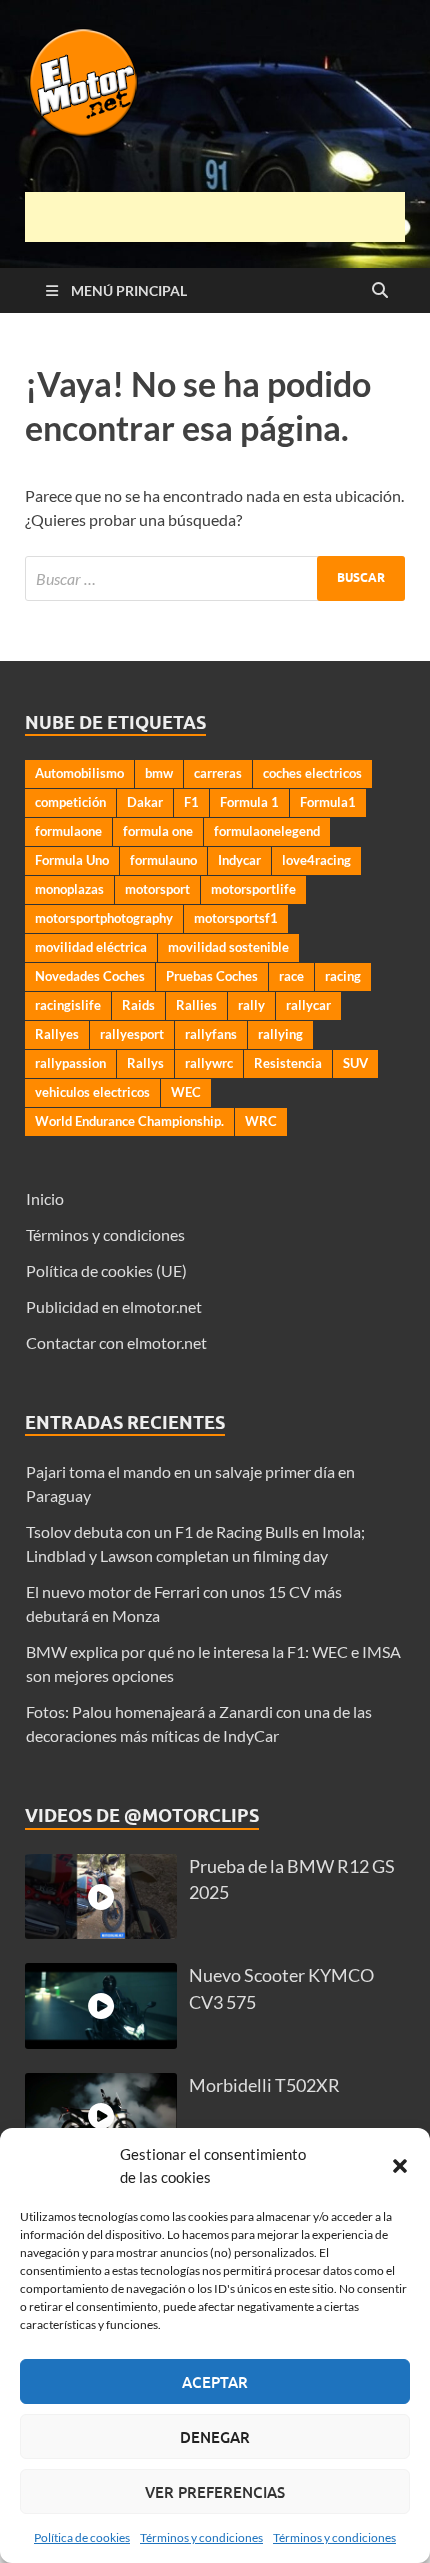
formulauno (163, 860)
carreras (218, 773)
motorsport (157, 889)
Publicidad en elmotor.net (114, 1306)
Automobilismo (79, 773)
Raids (138, 1005)
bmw (159, 773)
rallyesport (132, 1034)
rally (251, 1005)
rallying (280, 1034)
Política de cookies (82, 2537)
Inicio (45, 1198)
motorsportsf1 (236, 918)
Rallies (196, 1005)
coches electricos (312, 773)
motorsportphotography (104, 918)
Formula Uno (72, 860)
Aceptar (215, 2382)
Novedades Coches (90, 976)
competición (70, 802)
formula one (158, 831)
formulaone (68, 831)
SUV (355, 1063)
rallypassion (70, 1063)
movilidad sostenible (228, 947)
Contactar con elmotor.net (116, 1342)
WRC (261, 1121)
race (291, 976)
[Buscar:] (215, 578)
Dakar (145, 802)
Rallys (145, 1063)
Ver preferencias (215, 2492)
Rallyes (57, 1034)
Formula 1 (249, 802)
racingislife (68, 1005)
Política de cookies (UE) (106, 1270)
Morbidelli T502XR (264, 2085)
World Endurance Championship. (129, 1121)
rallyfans (211, 1034)
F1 (191, 802)
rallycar (308, 1005)
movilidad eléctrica (91, 947)
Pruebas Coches (212, 976)
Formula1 (328, 802)
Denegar (215, 2437)
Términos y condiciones (201, 2537)
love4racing (316, 860)
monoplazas (69, 889)
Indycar (239, 860)
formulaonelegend (267, 831)
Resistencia (288, 1063)
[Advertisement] (227, 217)
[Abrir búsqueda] (380, 291)
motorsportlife (253, 889)
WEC (186, 1092)
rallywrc (209, 1063)
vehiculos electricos (92, 1092)
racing (343, 976)
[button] (400, 2166)
